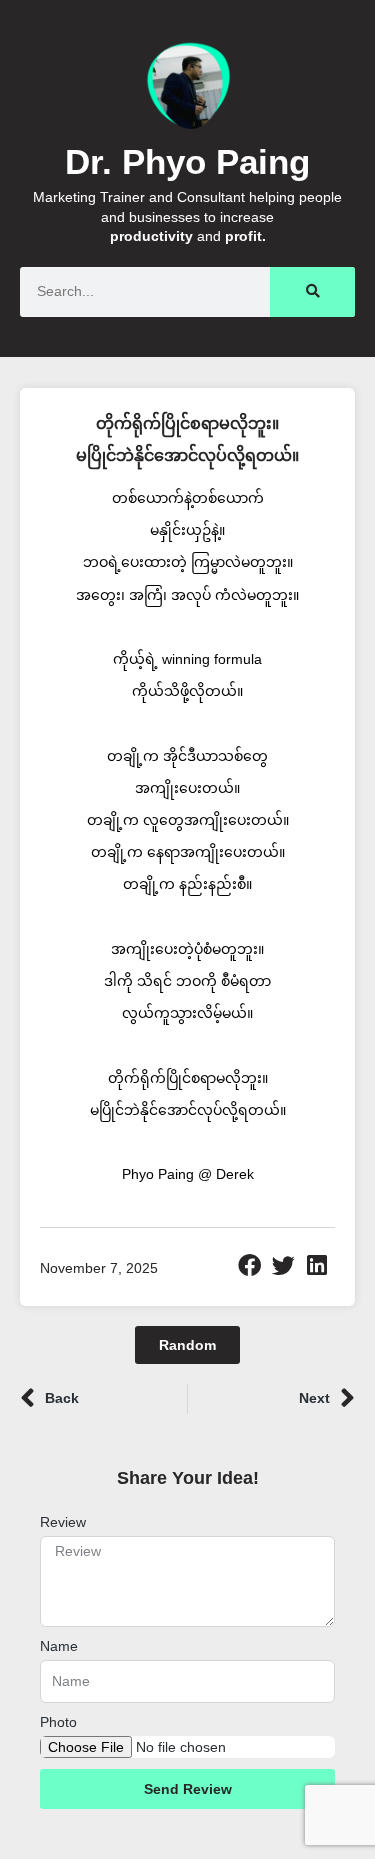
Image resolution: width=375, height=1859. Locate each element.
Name (59, 1646)
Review (63, 1522)
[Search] (312, 292)
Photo (58, 1722)
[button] (250, 1266)
